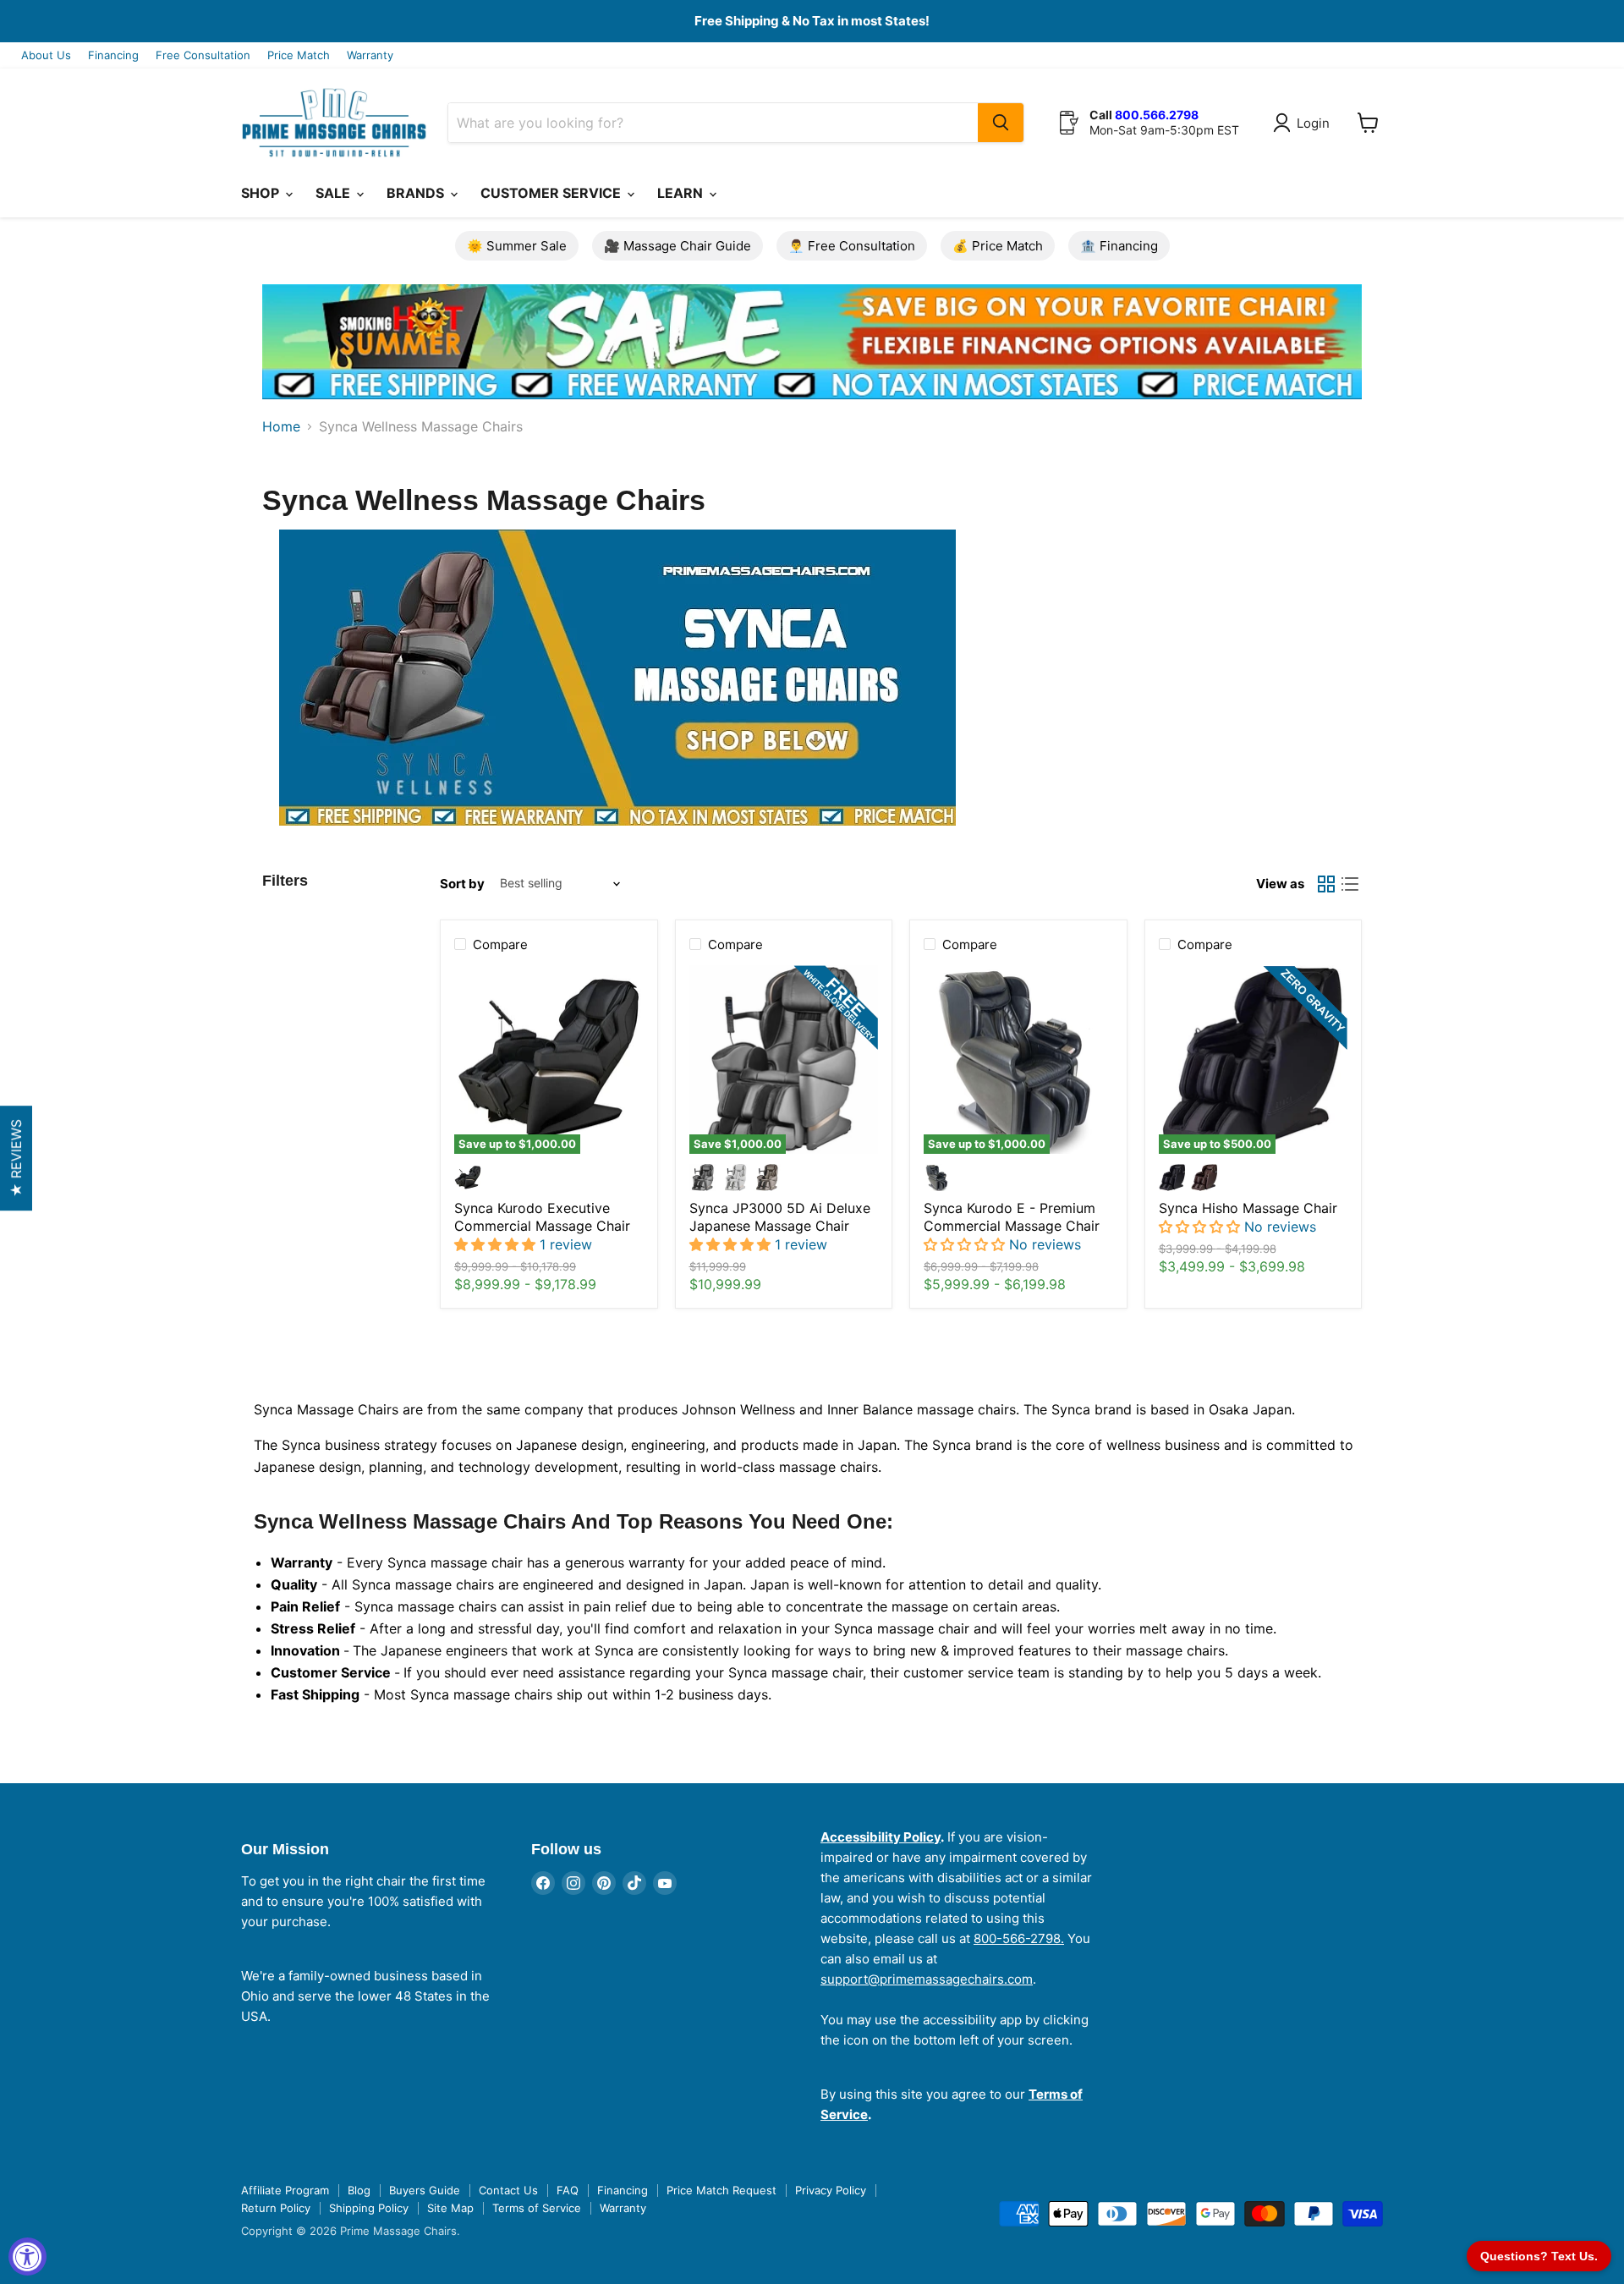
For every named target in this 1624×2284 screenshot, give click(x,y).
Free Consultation (203, 55)
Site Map (450, 2208)
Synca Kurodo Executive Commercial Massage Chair (542, 1217)
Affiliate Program (285, 2190)
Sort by (462, 884)
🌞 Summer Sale (517, 246)
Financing (113, 55)
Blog (359, 2190)
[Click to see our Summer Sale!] (812, 411)
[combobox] (713, 123)
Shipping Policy (369, 2208)
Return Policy (276, 2208)
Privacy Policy (831, 2190)
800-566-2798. (1019, 1938)
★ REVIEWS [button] (16, 1158)
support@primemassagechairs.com (927, 1979)
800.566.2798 (1157, 115)
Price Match (299, 55)
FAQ (568, 2190)
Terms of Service (537, 2208)
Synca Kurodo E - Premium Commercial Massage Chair (1012, 1217)
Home (281, 426)
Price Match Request (721, 2190)
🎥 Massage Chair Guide (678, 246)
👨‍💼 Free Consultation (852, 246)
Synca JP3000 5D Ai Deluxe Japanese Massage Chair (780, 1217)
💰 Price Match (998, 246)
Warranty (370, 55)
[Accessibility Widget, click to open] (27, 2257)
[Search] (1001, 123)
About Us (46, 55)
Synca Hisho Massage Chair (1248, 1208)
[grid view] (1326, 884)
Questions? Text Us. (1539, 2256)
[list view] (1350, 884)
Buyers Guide (425, 2190)
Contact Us (508, 2190)
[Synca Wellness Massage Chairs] (502, 834)
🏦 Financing (1119, 246)
